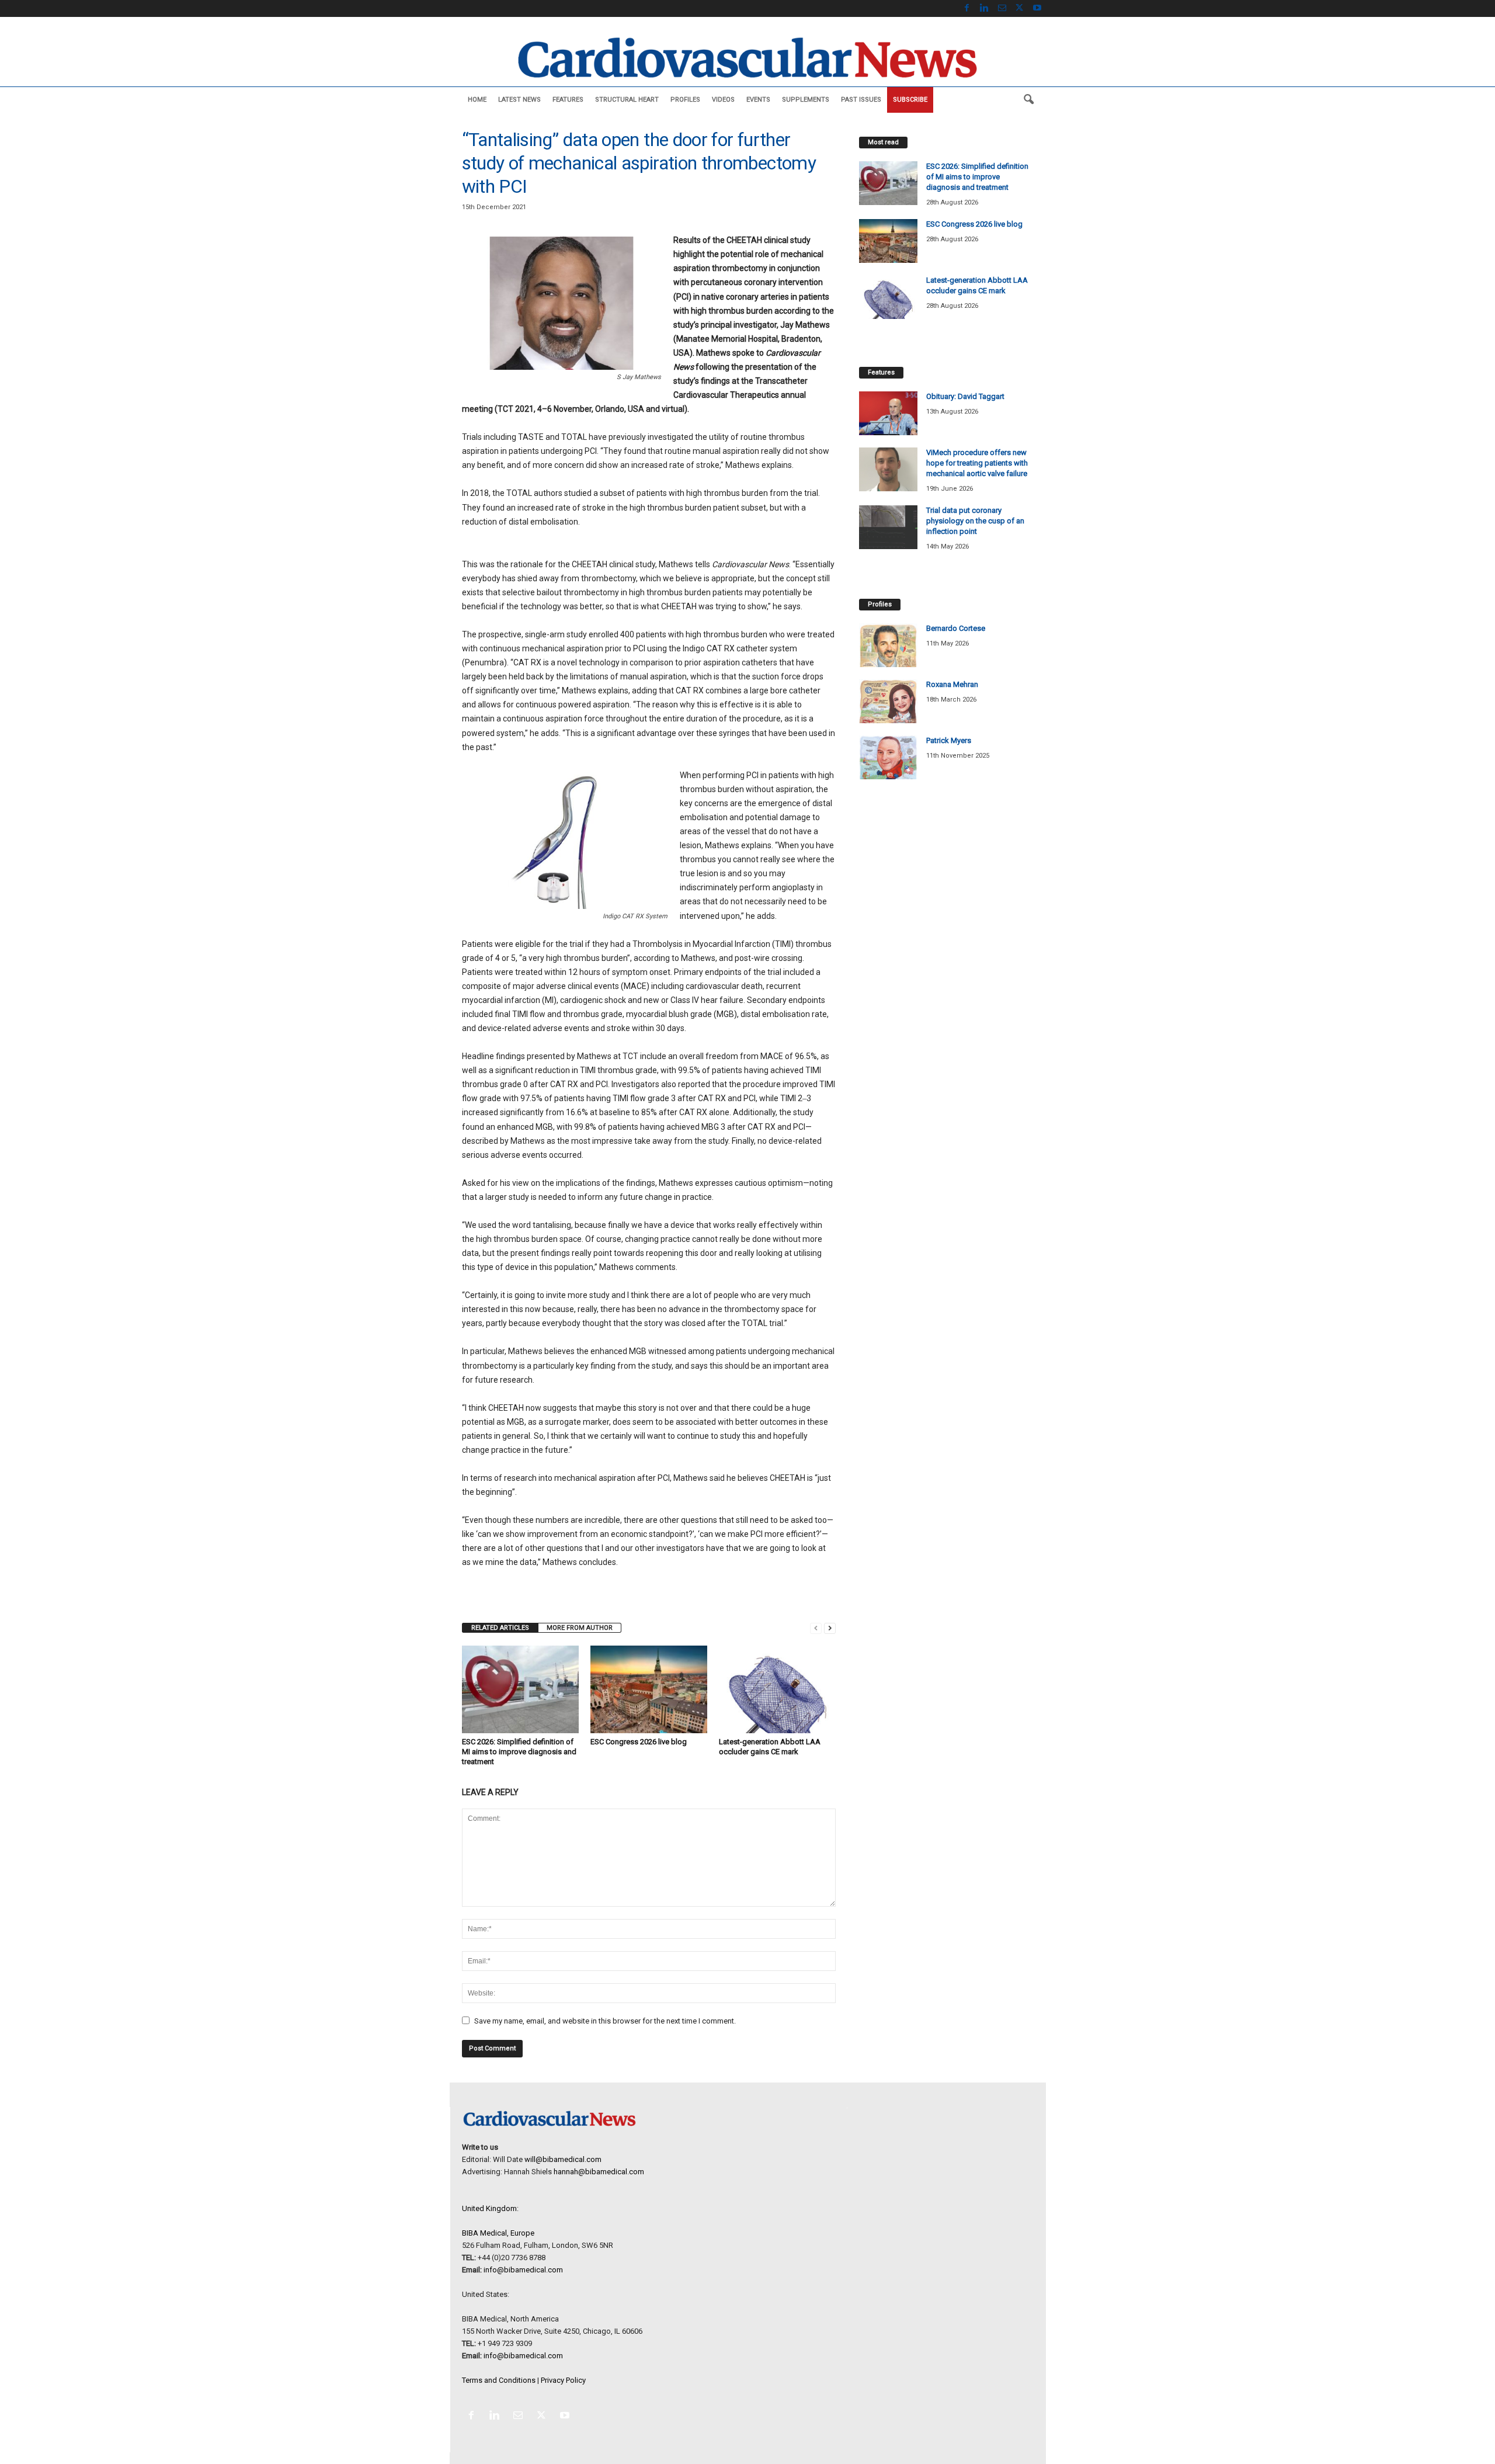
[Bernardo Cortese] (888, 645)
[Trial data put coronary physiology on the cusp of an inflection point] (888, 527)
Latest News (519, 100)
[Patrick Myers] (888, 757)
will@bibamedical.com (563, 2159)
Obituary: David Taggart (965, 396)
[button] (1028, 100)
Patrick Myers (949, 740)
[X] (1020, 8)
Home (477, 100)
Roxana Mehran (952, 684)
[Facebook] (967, 8)
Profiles (685, 100)
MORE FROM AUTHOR (580, 1628)
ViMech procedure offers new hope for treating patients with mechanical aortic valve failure (977, 463)
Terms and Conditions (499, 2380)
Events (758, 100)
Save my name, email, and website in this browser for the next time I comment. (605, 2021)
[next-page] (830, 1628)
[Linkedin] (985, 8)
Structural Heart (627, 100)
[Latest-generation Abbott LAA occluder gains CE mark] (777, 1689)
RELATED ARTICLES (500, 1628)
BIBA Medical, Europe (498, 2233)
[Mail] (1002, 8)
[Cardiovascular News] (747, 58)
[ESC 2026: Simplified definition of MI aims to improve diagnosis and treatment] (520, 1689)
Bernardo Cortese (956, 628)
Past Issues (861, 100)
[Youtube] (1037, 8)
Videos (723, 100)
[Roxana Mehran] (888, 701)
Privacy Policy (563, 2380)
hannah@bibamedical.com (599, 2172)
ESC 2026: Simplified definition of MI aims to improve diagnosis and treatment (519, 1752)
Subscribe (910, 100)
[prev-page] (816, 1628)
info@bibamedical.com (523, 2270)
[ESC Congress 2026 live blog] (649, 1689)
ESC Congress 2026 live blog (639, 1742)
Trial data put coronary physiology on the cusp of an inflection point (975, 521)
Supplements (806, 100)
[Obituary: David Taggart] (888, 413)
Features (568, 100)
